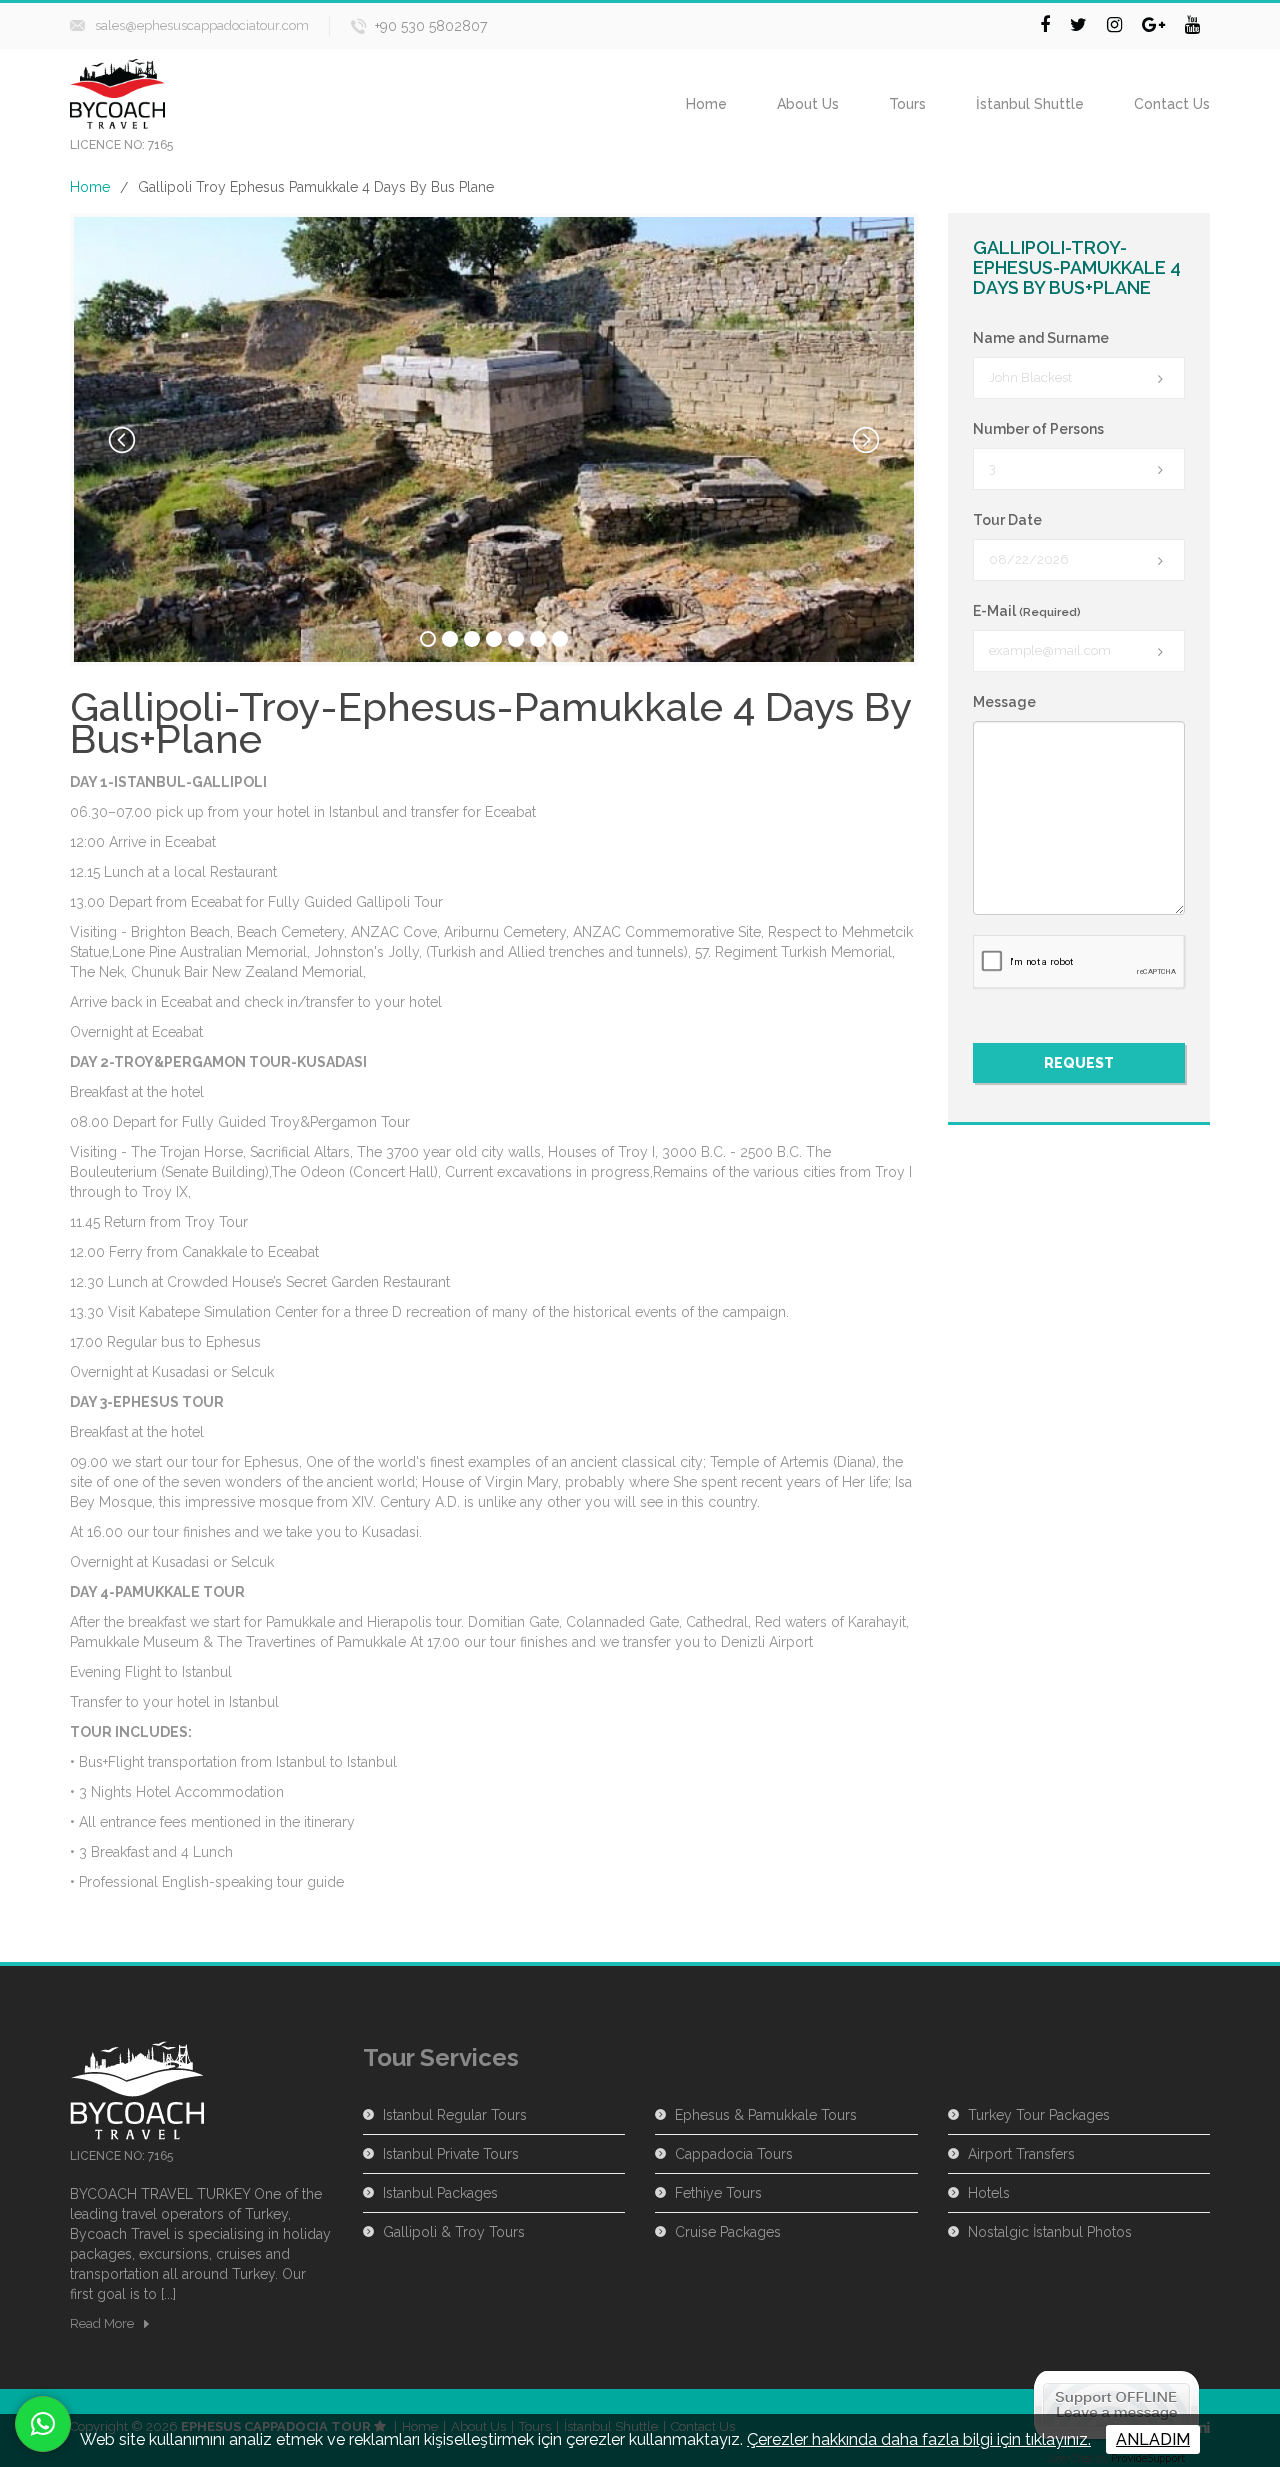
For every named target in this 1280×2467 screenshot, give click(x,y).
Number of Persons (1038, 429)
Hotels (989, 2193)
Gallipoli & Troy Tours (454, 2232)
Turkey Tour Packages (1039, 2115)
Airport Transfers (1021, 2154)
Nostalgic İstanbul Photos (1050, 2232)
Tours (907, 104)
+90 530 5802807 (431, 26)
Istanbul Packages (440, 2193)
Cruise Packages (728, 2232)
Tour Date (1007, 520)
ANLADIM (1153, 2439)
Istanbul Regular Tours (455, 2115)
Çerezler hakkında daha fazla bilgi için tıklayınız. (919, 2439)
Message (1004, 702)
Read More (102, 2323)
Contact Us (1172, 104)
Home (706, 104)
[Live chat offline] (1116, 2403)
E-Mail (1027, 611)
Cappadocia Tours (734, 2154)
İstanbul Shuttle (1030, 104)
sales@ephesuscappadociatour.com (202, 25)
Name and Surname (1041, 338)
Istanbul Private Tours (451, 2154)
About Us (808, 104)
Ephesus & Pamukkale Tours (766, 2115)
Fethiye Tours (718, 2193)
